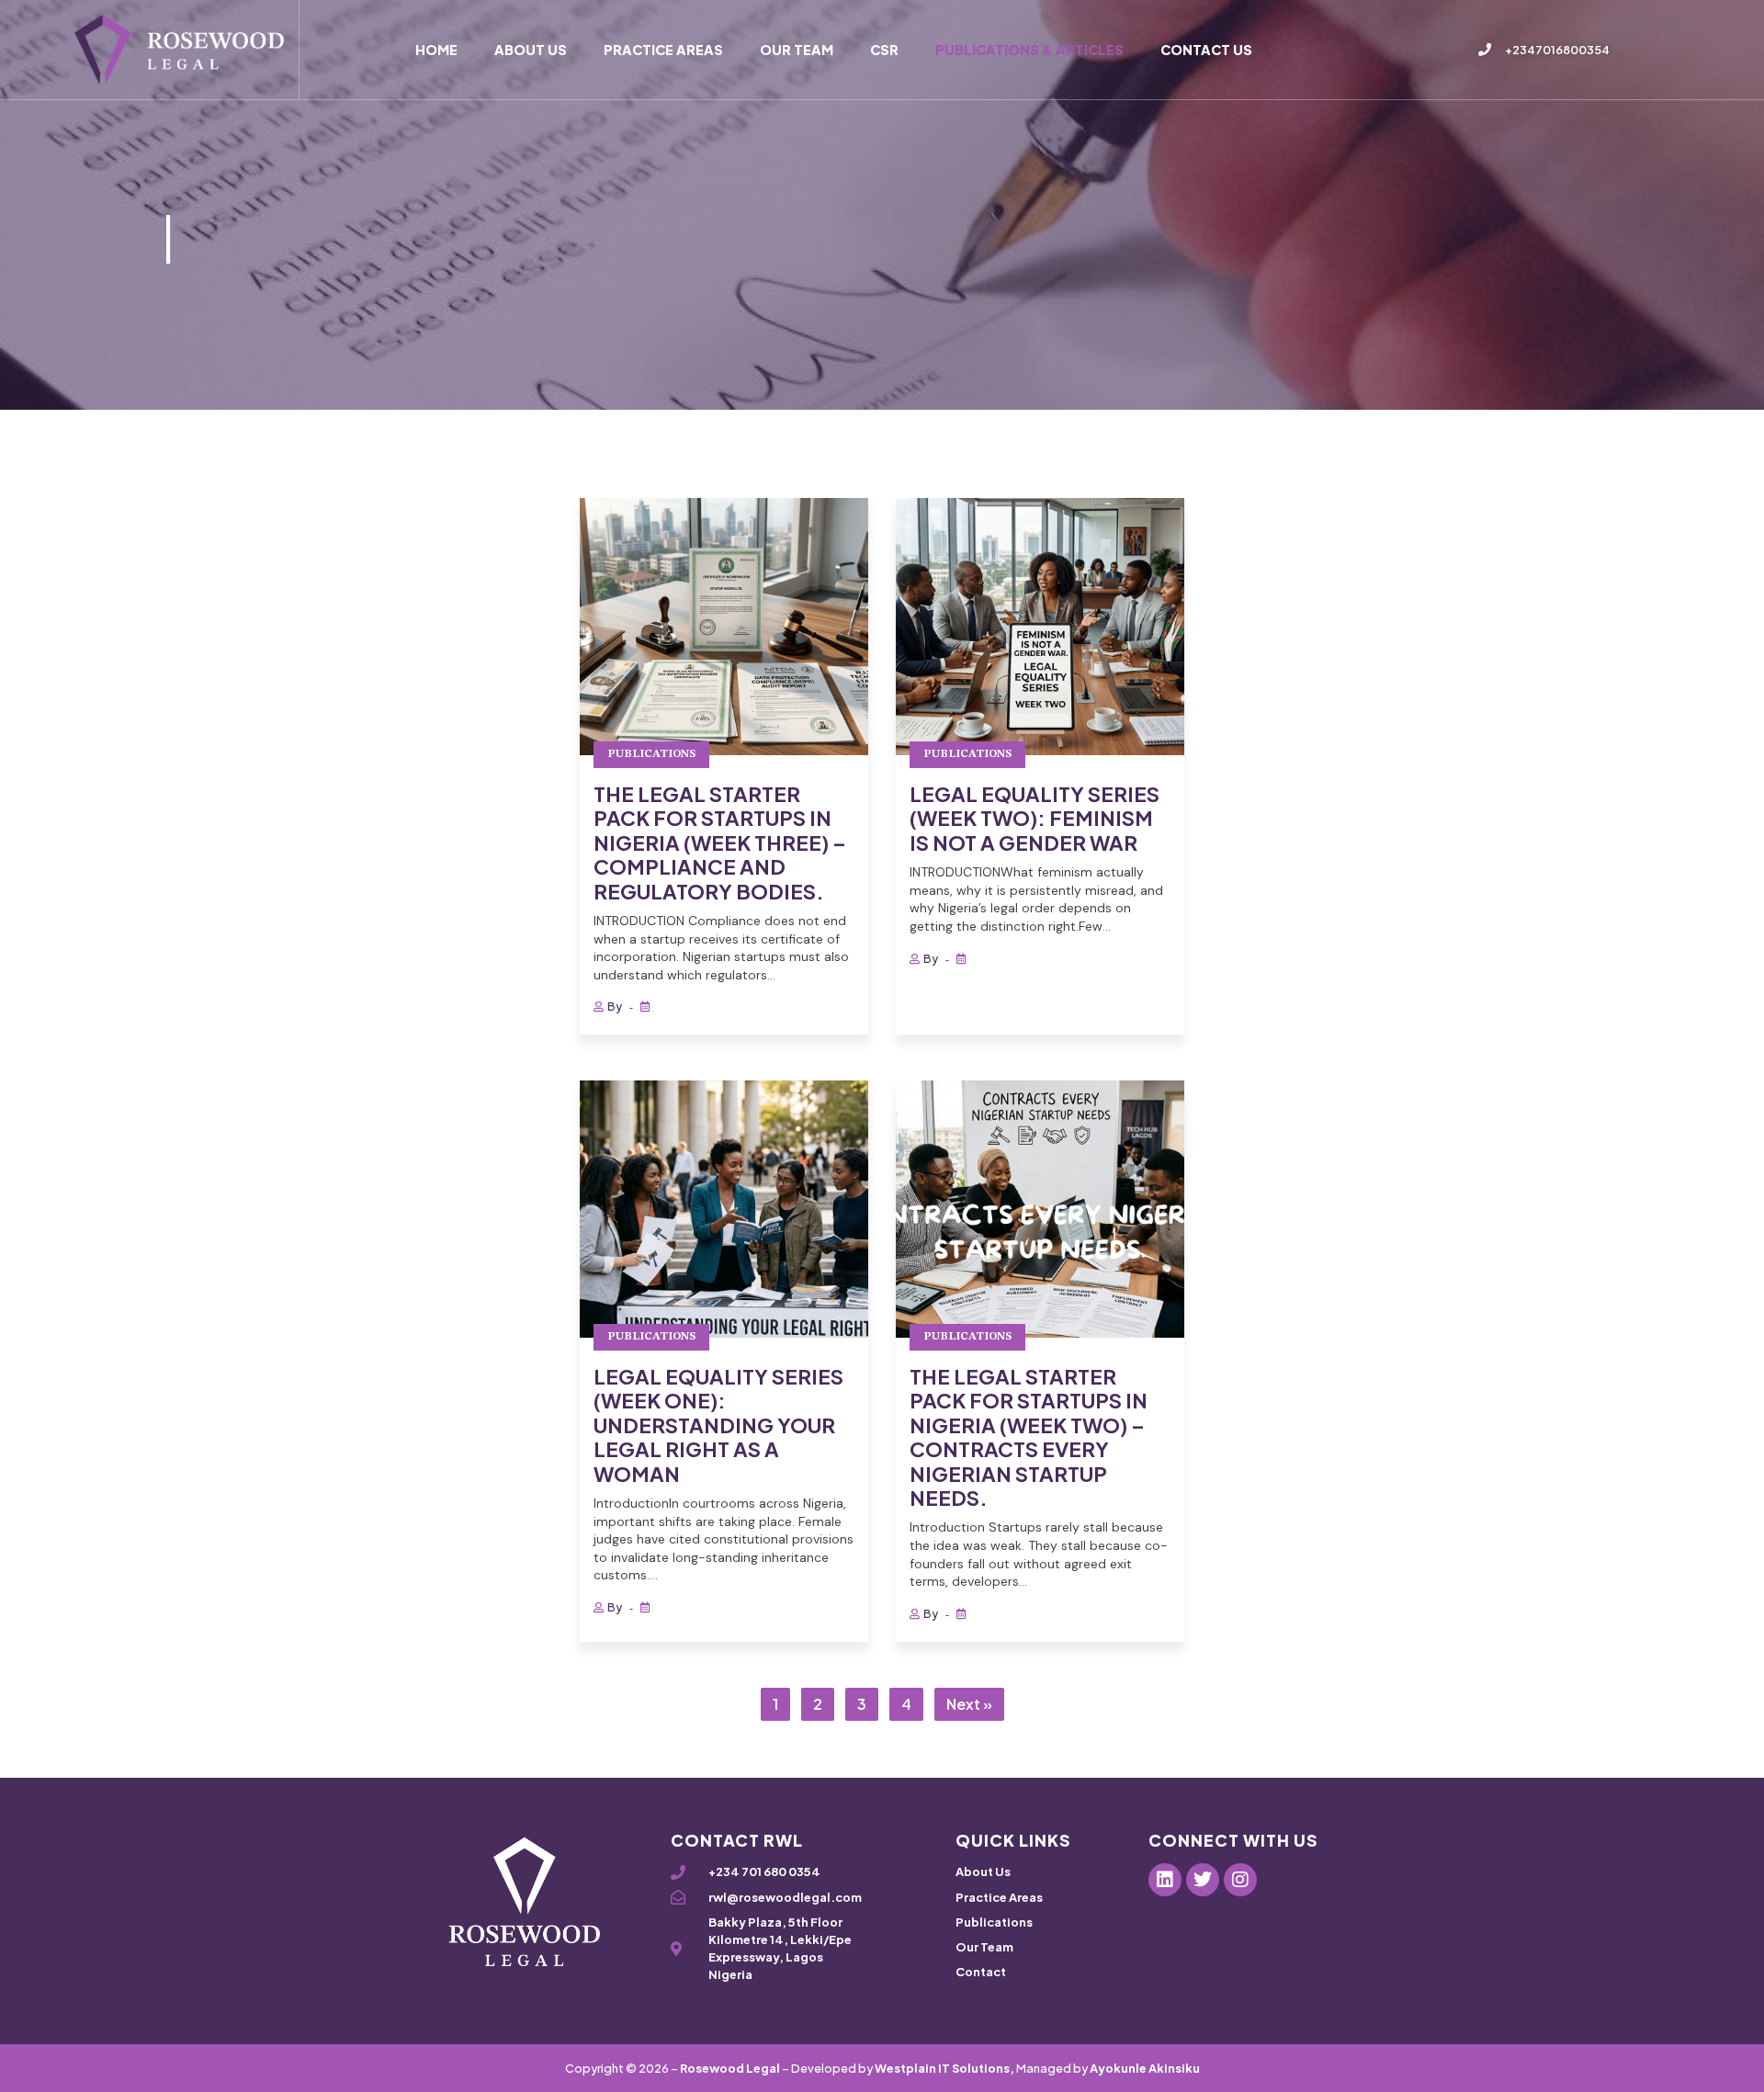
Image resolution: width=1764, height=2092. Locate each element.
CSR (884, 50)
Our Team (797, 50)
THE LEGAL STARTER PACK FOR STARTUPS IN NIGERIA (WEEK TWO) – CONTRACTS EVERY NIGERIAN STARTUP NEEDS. (1029, 1437)
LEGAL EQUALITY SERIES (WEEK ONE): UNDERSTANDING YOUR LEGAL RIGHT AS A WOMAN (718, 1425)
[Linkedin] (1165, 1880)
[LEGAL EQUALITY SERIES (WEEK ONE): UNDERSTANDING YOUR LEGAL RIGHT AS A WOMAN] (724, 1209)
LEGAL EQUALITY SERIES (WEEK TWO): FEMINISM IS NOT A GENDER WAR (1035, 818)
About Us (531, 50)
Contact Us (1206, 50)
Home (436, 50)
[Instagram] (1240, 1880)
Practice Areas (663, 50)
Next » (969, 1704)
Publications (651, 754)
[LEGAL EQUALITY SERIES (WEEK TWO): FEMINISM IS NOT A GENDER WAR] (1040, 627)
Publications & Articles (1029, 50)
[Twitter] (1203, 1880)
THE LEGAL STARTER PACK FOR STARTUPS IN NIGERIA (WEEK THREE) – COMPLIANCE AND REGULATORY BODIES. (720, 842)
